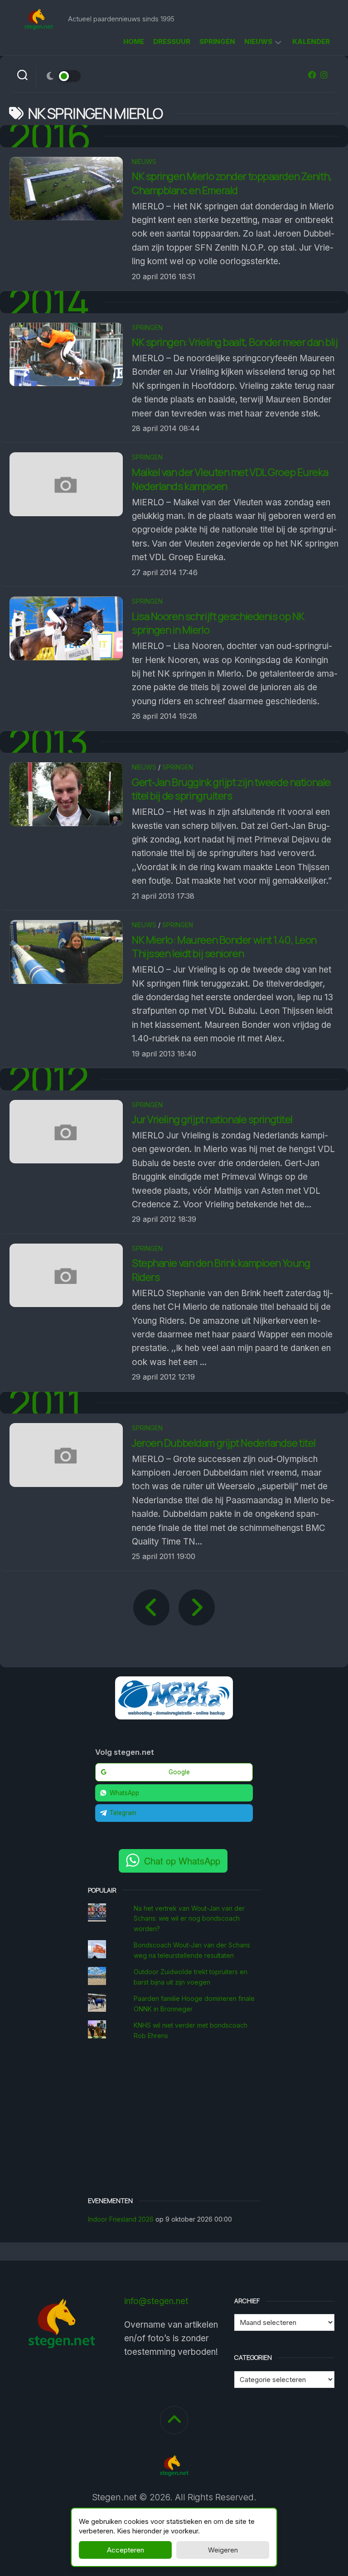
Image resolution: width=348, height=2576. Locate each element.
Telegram (123, 1813)
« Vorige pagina (151, 1608)
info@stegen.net (156, 2301)
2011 (45, 1403)
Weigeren (223, 2550)
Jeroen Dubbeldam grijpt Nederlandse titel (224, 1443)
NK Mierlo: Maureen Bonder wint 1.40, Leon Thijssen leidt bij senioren (224, 947)
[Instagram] (324, 75)
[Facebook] (312, 75)
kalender (311, 41)
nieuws (258, 41)
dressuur (172, 41)
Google (179, 1772)
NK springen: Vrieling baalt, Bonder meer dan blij (235, 342)
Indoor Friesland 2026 (121, 2219)
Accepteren (126, 2550)
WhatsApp (124, 1793)
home (134, 41)
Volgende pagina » (197, 1608)
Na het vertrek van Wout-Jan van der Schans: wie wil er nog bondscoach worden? (189, 1918)
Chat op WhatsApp (182, 1861)
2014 (49, 302)
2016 (50, 136)
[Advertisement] (174, 2120)
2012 (48, 1079)
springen (217, 41)
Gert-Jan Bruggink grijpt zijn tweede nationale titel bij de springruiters (231, 789)
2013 (48, 742)
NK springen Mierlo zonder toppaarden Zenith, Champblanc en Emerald (232, 183)
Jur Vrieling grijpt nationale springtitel (212, 1119)
